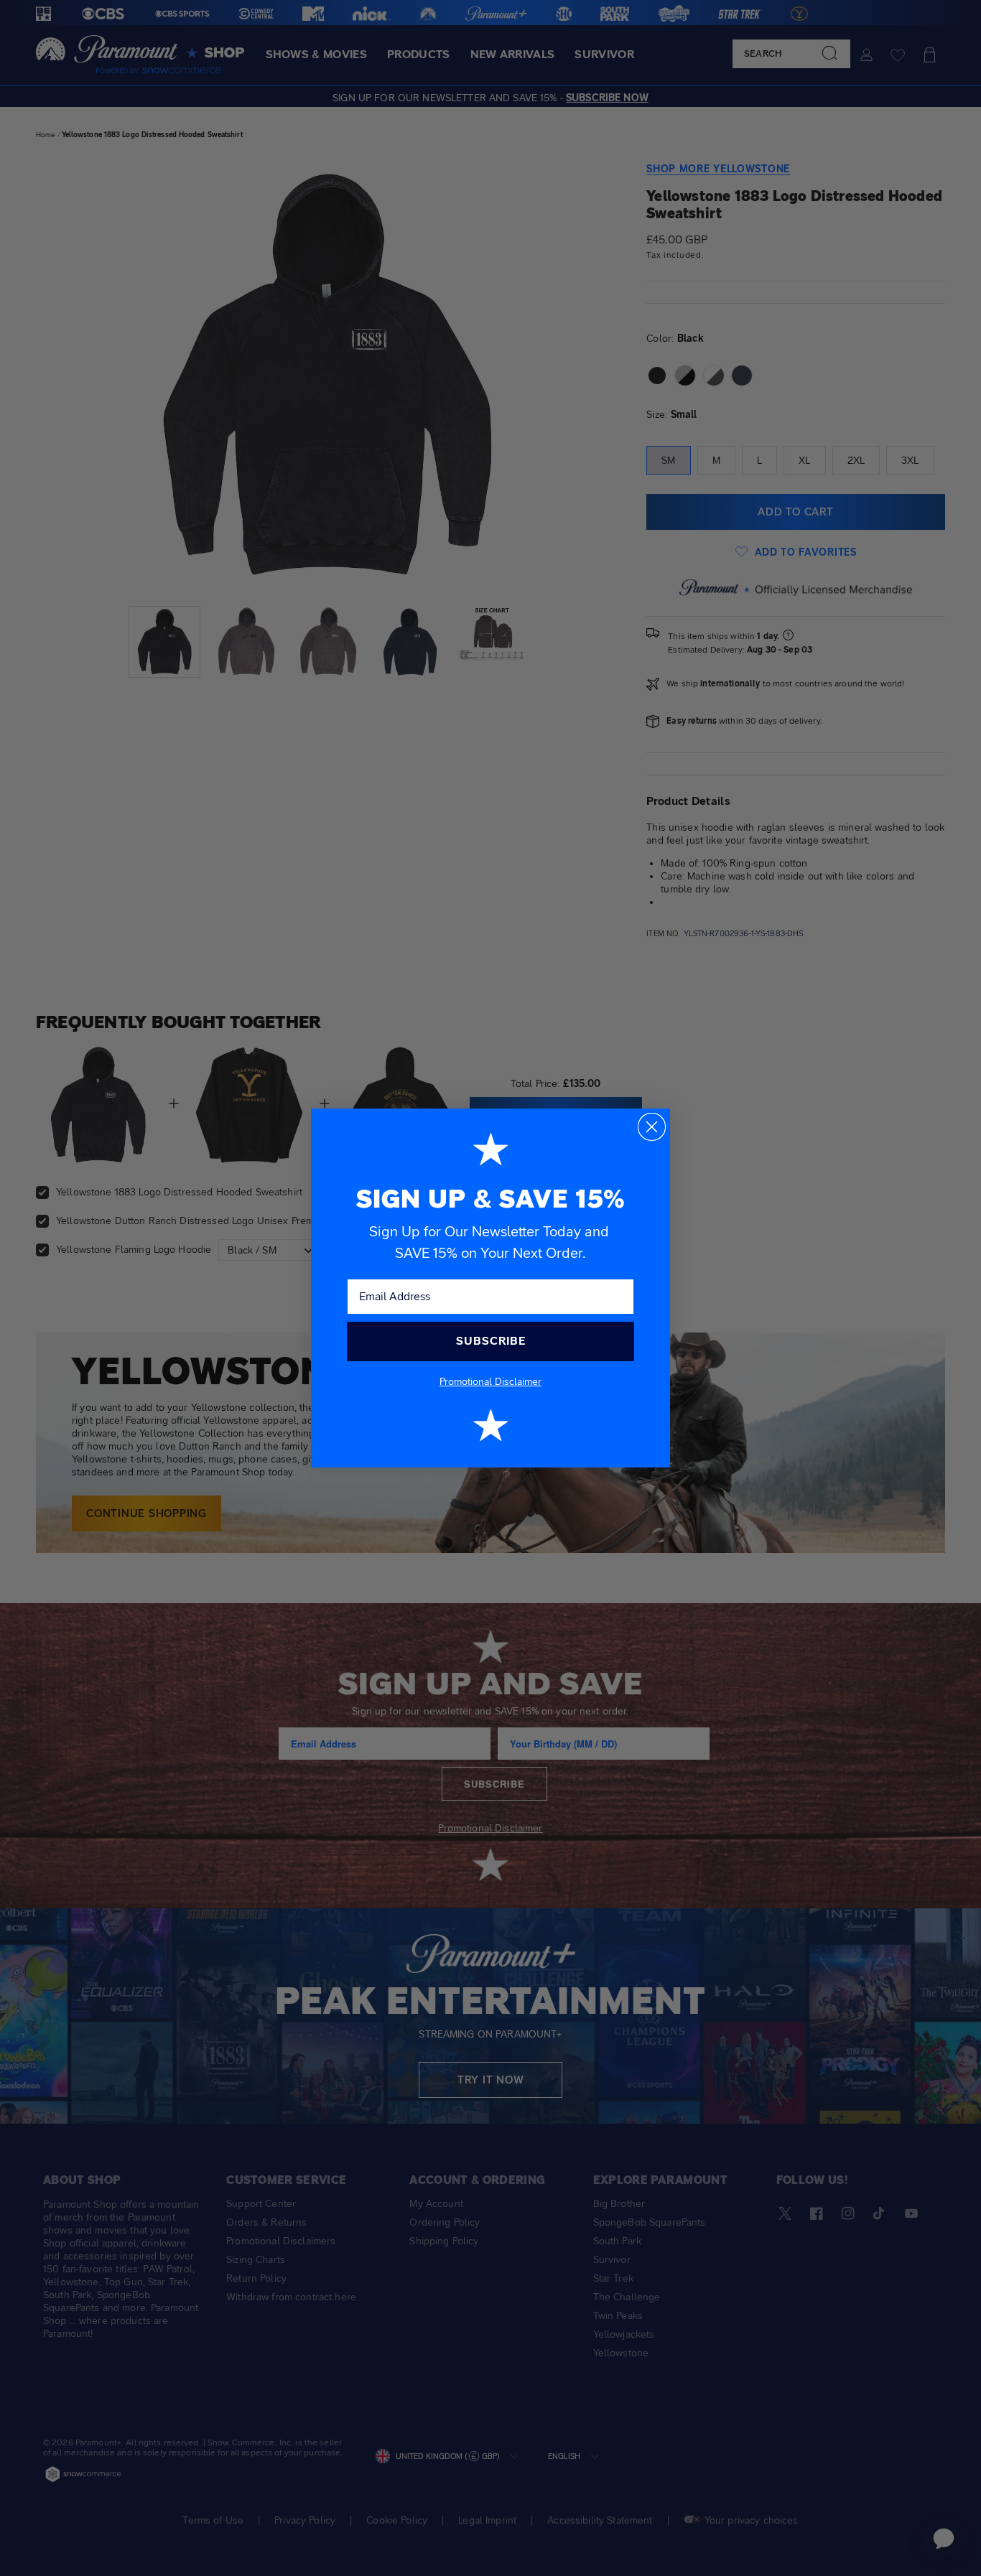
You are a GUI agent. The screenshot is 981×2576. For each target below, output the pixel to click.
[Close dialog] (652, 1127)
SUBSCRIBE (491, 1341)
